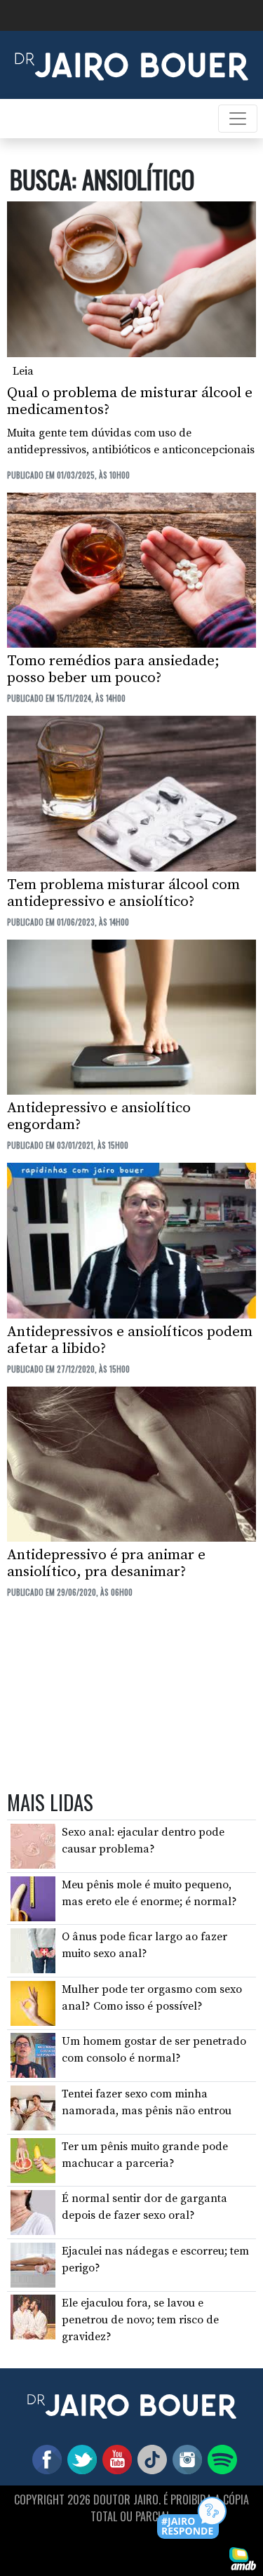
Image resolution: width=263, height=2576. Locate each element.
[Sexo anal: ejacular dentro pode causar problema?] (33, 1846)
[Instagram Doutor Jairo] (184, 2459)
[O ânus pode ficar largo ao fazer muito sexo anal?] (33, 1950)
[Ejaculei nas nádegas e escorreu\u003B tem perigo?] (33, 2264)
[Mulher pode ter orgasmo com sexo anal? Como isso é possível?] (33, 2003)
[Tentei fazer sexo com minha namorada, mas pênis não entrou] (33, 2107)
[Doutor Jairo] (131, 64)
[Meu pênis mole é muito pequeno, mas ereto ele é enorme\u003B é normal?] (33, 1897)
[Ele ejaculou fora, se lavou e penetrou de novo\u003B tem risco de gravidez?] (33, 2316)
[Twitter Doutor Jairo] (79, 2459)
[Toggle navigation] (238, 119)
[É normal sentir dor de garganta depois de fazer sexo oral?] (33, 2212)
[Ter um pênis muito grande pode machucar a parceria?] (33, 2159)
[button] (193, 2519)
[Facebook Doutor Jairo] (44, 2459)
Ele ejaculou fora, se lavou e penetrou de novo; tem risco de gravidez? (140, 2320)
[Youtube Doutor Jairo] (114, 2459)
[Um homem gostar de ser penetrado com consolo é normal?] (33, 2055)
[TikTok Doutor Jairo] (149, 2459)
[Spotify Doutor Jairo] (220, 2459)
